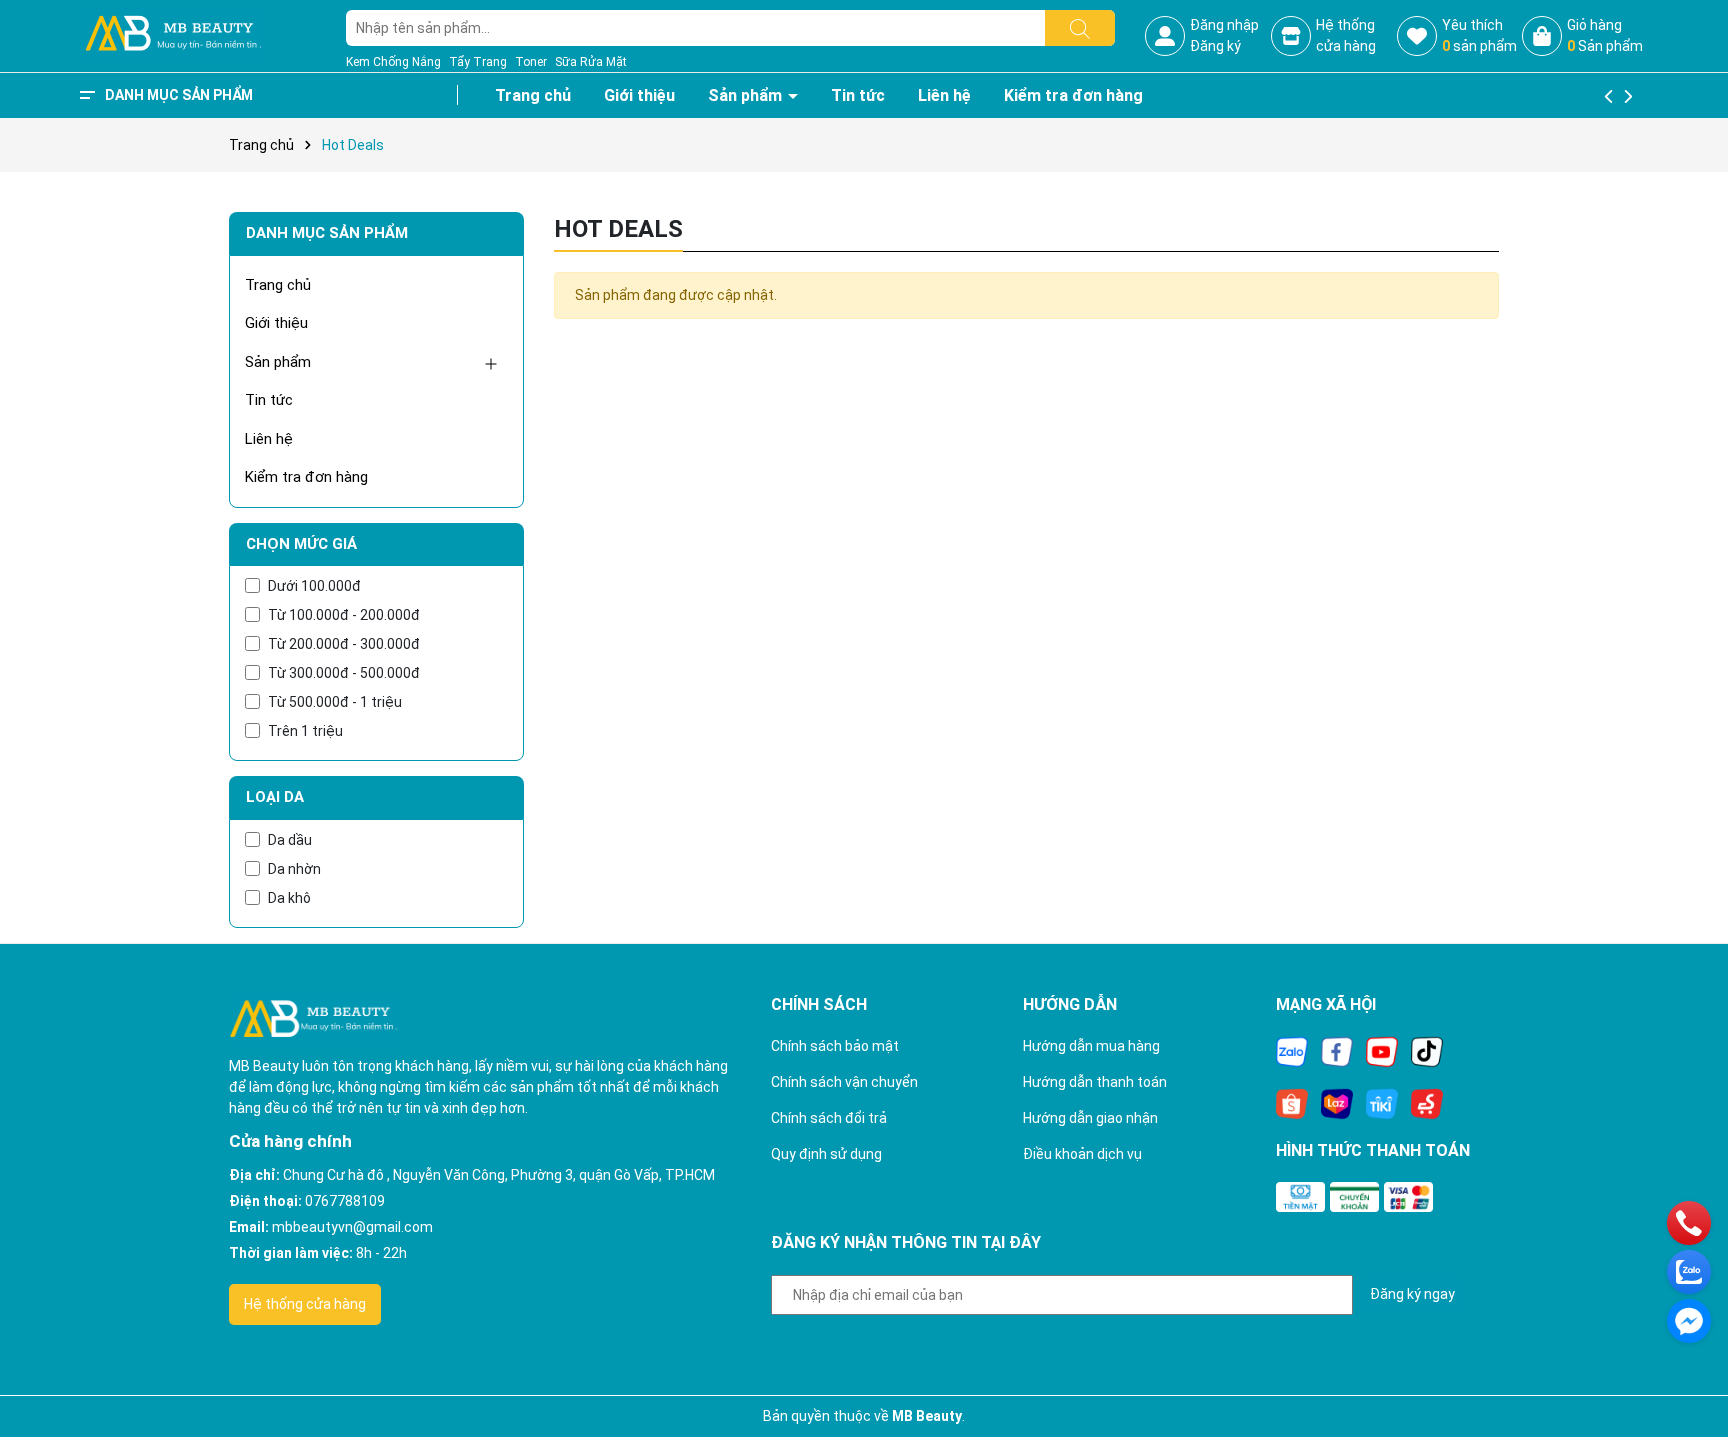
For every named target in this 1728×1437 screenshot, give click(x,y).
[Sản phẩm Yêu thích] (1417, 36)
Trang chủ (533, 95)
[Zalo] (1292, 1051)
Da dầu (290, 840)
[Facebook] (1337, 1051)
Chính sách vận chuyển (844, 1082)
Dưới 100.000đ (314, 586)
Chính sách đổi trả (829, 1118)
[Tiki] (1382, 1103)
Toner (531, 62)
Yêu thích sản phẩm (1479, 35)
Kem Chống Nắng (393, 62)
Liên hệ (944, 95)
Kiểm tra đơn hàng (1073, 95)
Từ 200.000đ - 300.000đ (344, 644)
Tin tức (858, 95)
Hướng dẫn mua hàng (1091, 1046)
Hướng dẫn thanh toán (1095, 1082)
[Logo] (173, 35)
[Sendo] (1427, 1103)
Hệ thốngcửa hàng (1346, 35)
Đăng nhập (1224, 25)
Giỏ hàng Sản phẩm (1605, 35)
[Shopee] (1292, 1103)
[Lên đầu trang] (1688, 1367)
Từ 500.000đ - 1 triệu (335, 702)
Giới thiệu (639, 95)
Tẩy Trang (478, 62)
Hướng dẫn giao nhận (1090, 1118)
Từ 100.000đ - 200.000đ (344, 615)
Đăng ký (1215, 46)
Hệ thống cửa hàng (305, 1304)
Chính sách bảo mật (835, 1046)
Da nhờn (294, 869)
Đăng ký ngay (1412, 1294)
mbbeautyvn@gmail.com (352, 1227)
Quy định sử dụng (826, 1154)
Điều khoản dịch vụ (1082, 1154)
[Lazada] (1337, 1103)
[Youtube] (1382, 1051)
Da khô (289, 898)
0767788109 (345, 1201)
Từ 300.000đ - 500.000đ (344, 673)
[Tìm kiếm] (1080, 28)
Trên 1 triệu (305, 731)
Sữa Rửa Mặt (591, 62)
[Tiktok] (1427, 1051)
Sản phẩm (747, 95)
